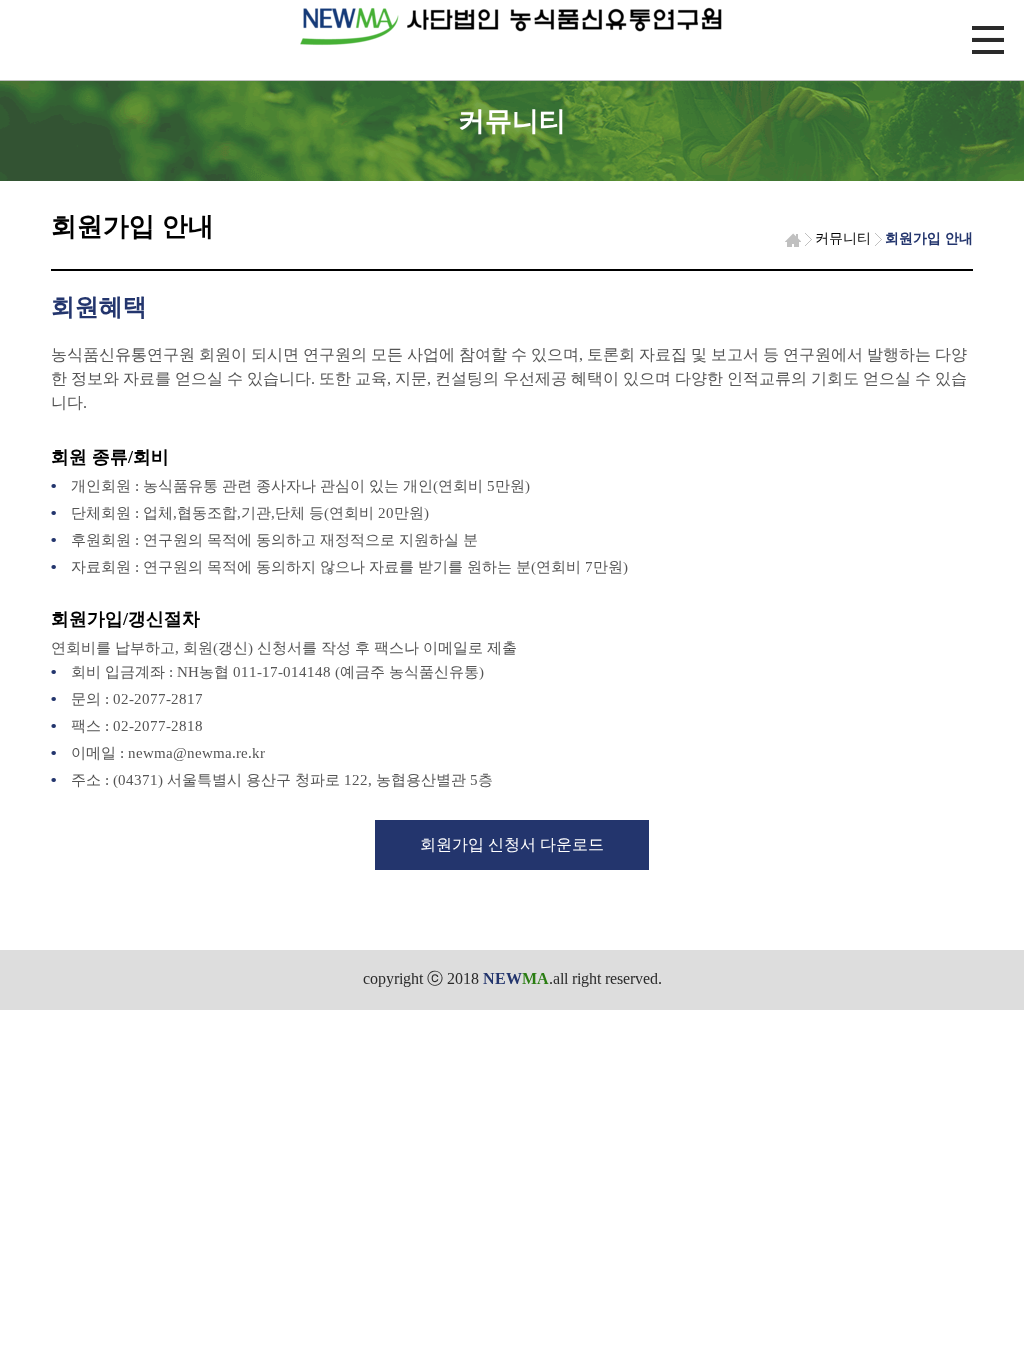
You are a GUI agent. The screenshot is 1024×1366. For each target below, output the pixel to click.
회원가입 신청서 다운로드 (512, 844)
